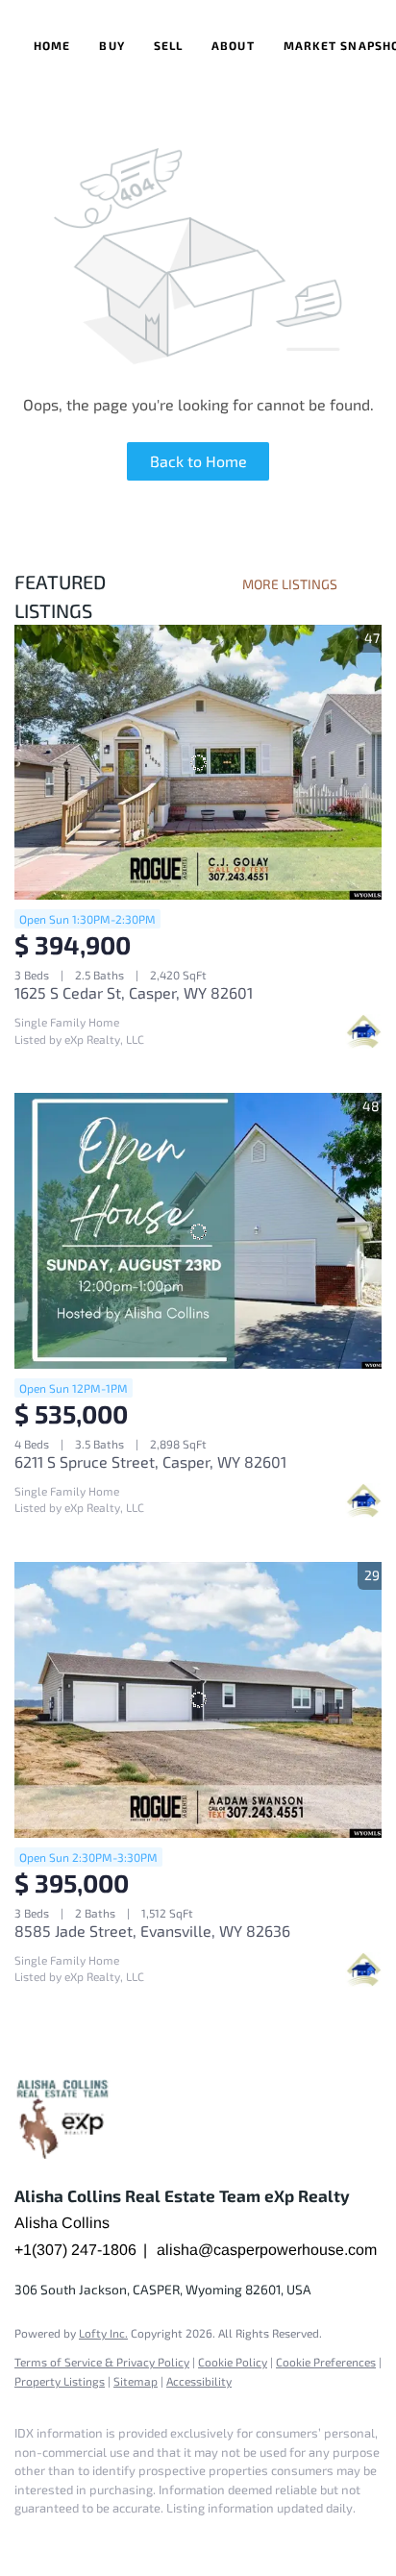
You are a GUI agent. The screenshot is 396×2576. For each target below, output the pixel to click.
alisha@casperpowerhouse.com (267, 2250)
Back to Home (198, 461)
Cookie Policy (233, 2362)
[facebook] (24, 2538)
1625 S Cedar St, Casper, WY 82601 (134, 992)
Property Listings (60, 2381)
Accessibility (199, 2381)
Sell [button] (168, 45)
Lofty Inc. (103, 2333)
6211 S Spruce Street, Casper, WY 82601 (150, 1461)
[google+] (62, 2538)
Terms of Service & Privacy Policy (102, 2362)
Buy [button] (111, 45)
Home (52, 45)
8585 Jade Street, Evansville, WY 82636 (152, 1931)
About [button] (233, 45)
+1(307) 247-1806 (75, 2250)
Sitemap (136, 2381)
